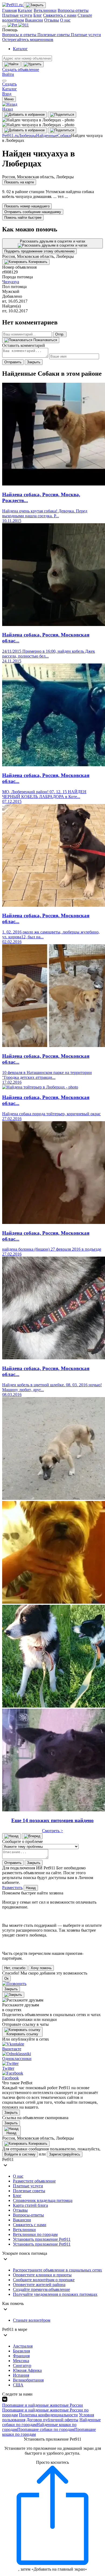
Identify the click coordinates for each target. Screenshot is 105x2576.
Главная (9, 10)
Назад (31, 1888)
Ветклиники (45, 10)
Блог (38, 15)
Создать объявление (21, 69)
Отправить (13, 362)
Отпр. (60, 334)
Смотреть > (52, 1831)
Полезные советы (54, 35)
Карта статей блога (30, 2205)
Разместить (12, 1888)
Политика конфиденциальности (48, 2415)
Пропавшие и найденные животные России (43, 2405)
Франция (21, 2356)
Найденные (47, 136)
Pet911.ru (10, 136)
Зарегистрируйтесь (65, 2154)
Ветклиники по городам (35, 2234)
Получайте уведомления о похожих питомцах (55, 2294)
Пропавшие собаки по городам (46, 2429)
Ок (6, 1978)
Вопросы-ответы (73, 10)
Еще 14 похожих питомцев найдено (52, 1820)
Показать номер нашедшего (27, 206)
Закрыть (34, 362)
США (18, 2385)
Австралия (23, 2346)
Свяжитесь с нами (60, 15)
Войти (8, 74)
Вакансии (34, 20)
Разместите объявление (34, 2181)
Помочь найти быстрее (23, 218)
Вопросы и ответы (20, 35)
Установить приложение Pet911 (42, 2239)
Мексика (21, 2361)
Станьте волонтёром (32, 2320)
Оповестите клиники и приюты (42, 2275)
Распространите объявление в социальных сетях (57, 2270)
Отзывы (52, 20)
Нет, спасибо (15, 1968)
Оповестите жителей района (39, 2285)
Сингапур (22, 2365)
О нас (65, 20)
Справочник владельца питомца (43, 2200)
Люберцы (27, 136)
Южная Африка (27, 2370)
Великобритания (28, 2380)
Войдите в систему (20, 2154)
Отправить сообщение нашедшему (33, 212)
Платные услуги (17, 15)
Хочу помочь (41, 1968)
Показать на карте (19, 182)
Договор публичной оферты (52, 2420)
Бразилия (21, 2351)
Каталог (25, 10)
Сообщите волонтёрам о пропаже (44, 2280)
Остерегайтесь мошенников (28, 40)
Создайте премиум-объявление (41, 2289)
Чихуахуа (11, 282)
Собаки (64, 136)
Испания (21, 2375)
